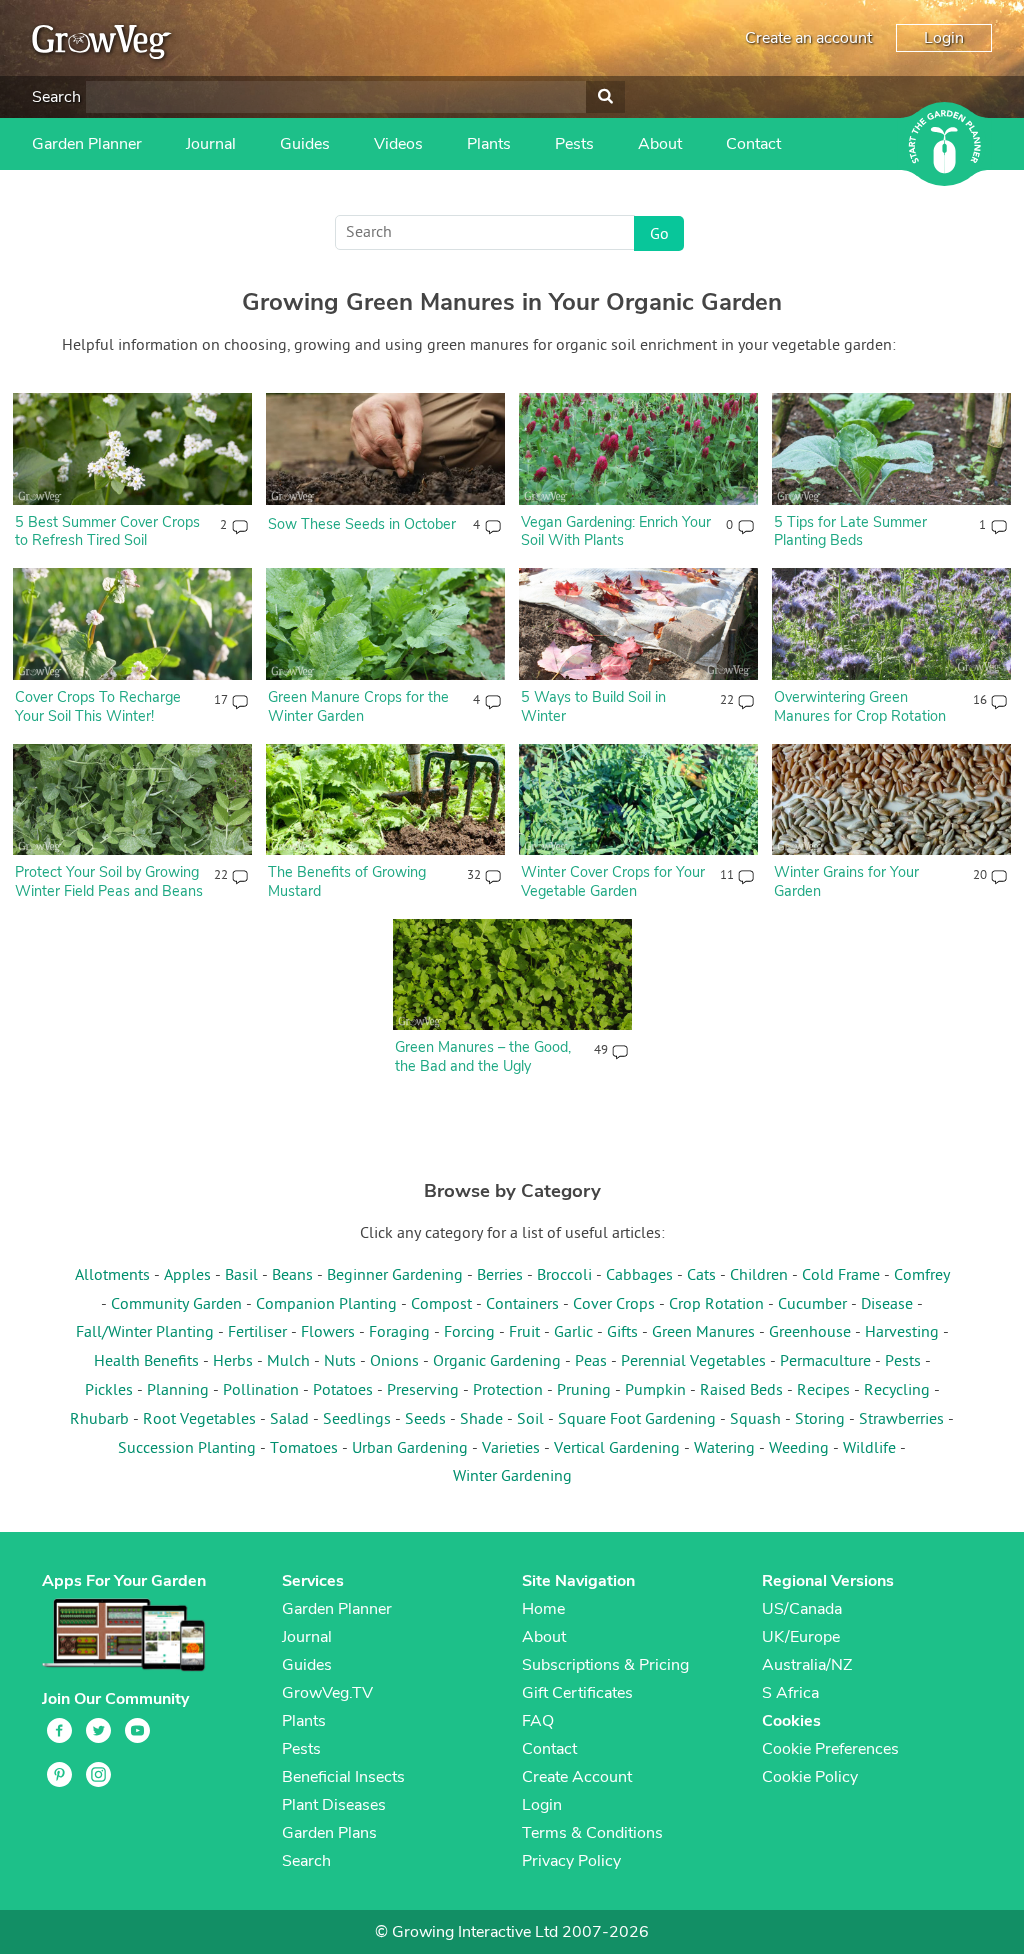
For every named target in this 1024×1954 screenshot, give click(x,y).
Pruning (584, 1391)
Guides (305, 144)
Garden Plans (329, 1833)
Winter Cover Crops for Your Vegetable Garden (613, 881)
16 (979, 701)
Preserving (423, 1391)
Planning (178, 1391)
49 (600, 1051)
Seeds (425, 1420)
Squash (755, 1420)
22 (726, 701)
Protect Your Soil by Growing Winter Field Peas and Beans (109, 881)
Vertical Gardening (617, 1449)
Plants (489, 144)
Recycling (897, 1391)
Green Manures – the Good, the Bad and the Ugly (483, 1056)
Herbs (233, 1362)
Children (759, 1276)
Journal (211, 144)
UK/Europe (801, 1637)
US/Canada (802, 1609)
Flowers (328, 1333)
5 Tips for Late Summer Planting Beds (850, 531)
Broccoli (564, 1276)
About (660, 144)
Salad (289, 1420)
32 (473, 876)
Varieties (511, 1449)
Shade (481, 1420)
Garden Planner (87, 144)
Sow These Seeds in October (362, 524)
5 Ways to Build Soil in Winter (593, 706)
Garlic (573, 1333)
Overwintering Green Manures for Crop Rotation (860, 706)
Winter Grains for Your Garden (846, 881)
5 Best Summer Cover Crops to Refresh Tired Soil (107, 531)
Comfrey (922, 1276)
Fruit (524, 1333)
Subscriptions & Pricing (605, 1665)
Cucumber (812, 1305)
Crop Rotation (716, 1305)
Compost (441, 1305)
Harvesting (902, 1333)
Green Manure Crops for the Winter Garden (358, 706)
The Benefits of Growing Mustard (347, 881)
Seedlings (357, 1420)
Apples (187, 1276)
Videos (398, 144)
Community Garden (176, 1305)
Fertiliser (257, 1333)
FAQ (538, 1721)
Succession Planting (187, 1449)
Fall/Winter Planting (145, 1333)
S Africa (790, 1693)
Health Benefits (146, 1362)
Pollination (261, 1391)
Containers (522, 1305)
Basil (241, 1276)
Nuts (340, 1362)
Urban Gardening (410, 1449)
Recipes (823, 1391)
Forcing (469, 1333)
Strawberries (901, 1420)
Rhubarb (99, 1420)
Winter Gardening (512, 1477)
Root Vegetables (199, 1420)
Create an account (808, 38)
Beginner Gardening (395, 1276)
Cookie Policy (810, 1777)
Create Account (577, 1777)
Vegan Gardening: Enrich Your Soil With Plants (616, 531)
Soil (530, 1420)
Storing (820, 1420)
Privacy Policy (571, 1861)
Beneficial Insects (343, 1777)
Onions (394, 1362)
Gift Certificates (577, 1693)
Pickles (109, 1391)
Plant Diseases (334, 1805)
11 (726, 876)
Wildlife (869, 1449)
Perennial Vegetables (693, 1362)
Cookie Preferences (830, 1749)
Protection (508, 1391)
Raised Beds (741, 1391)
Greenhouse (810, 1333)
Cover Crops (614, 1305)
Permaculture (825, 1362)
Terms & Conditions (592, 1833)
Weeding (799, 1449)
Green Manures (703, 1333)
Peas (591, 1362)
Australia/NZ (807, 1665)
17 (220, 701)
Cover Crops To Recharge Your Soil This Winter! (98, 706)
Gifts (622, 1333)
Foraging (399, 1333)
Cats (701, 1276)
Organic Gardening (497, 1362)
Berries (500, 1276)
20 (979, 876)
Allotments (112, 1276)
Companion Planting (326, 1305)
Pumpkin (655, 1391)
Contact (753, 144)
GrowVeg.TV (327, 1693)
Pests (574, 144)
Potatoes (343, 1391)
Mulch (288, 1362)
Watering (724, 1449)
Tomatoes (304, 1449)
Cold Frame (841, 1276)
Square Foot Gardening (637, 1420)
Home (543, 1609)
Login (944, 38)
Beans (292, 1276)
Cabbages (639, 1276)
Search (56, 97)
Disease (887, 1305)
